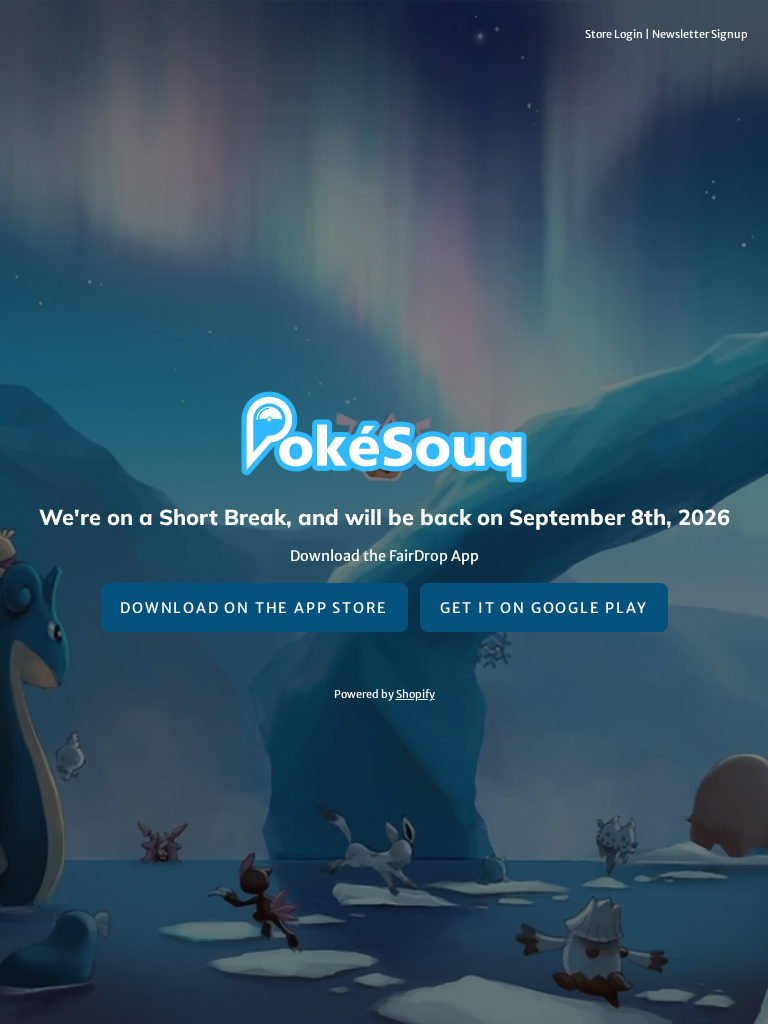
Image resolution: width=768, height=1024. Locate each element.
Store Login (614, 34)
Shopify (415, 694)
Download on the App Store (254, 608)
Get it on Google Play (544, 608)
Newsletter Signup (700, 34)
